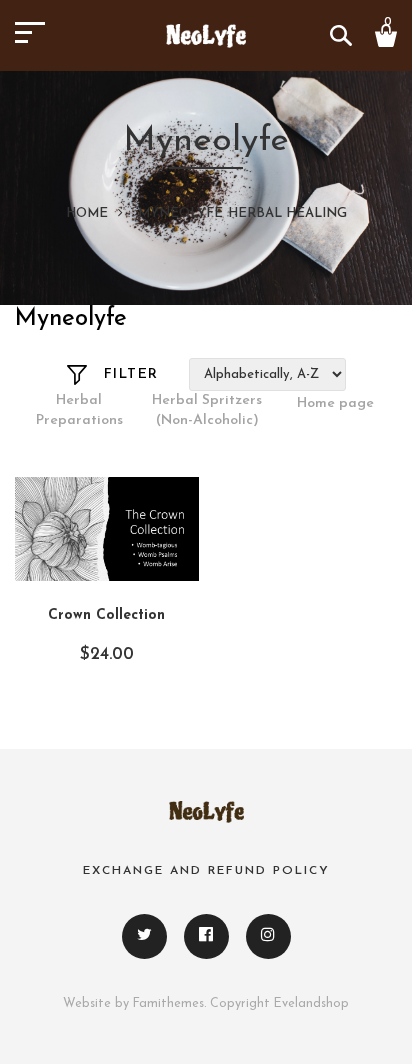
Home (87, 213)
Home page (335, 403)
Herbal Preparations (79, 410)
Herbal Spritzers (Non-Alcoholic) (207, 410)
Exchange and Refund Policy (206, 871)
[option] (79, 411)
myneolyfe (180, 213)
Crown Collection (106, 615)
